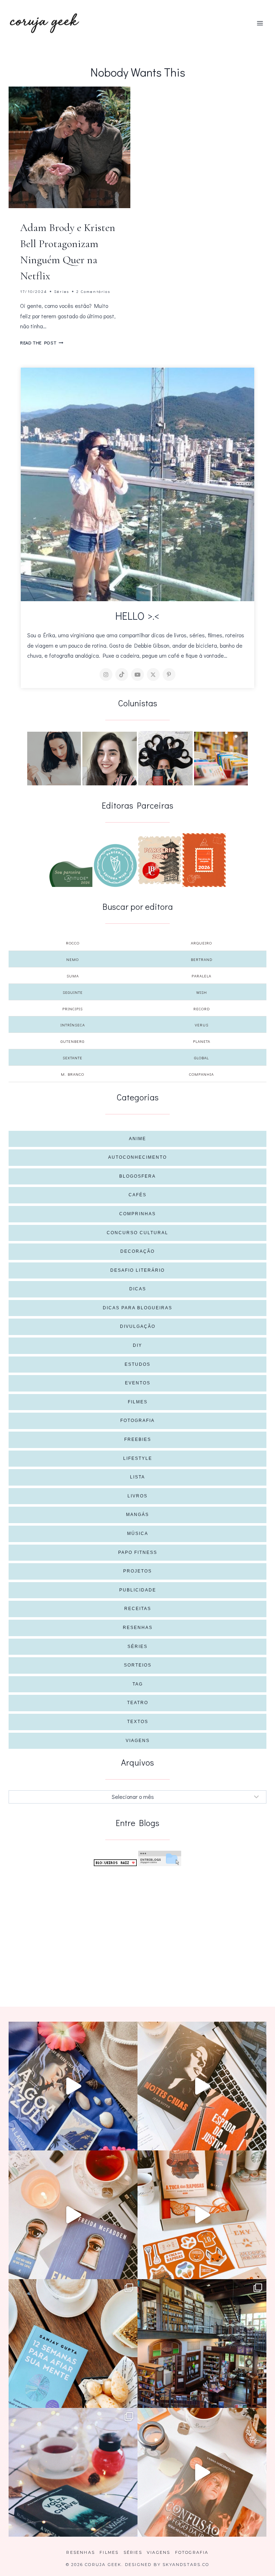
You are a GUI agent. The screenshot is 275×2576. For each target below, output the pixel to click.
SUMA (73, 976)
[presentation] (69, 147)
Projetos (137, 1571)
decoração (137, 1251)
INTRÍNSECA (73, 1025)
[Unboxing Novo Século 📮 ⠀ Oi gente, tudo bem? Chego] (202, 2472)
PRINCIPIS (73, 1009)
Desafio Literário (137, 1270)
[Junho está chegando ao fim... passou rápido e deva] (73, 2344)
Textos (138, 1722)
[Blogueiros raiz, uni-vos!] (115, 1863)
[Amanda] (110, 759)
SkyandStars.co (186, 2565)
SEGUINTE (73, 992)
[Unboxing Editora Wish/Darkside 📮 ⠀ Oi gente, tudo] (73, 2086)
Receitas (138, 1609)
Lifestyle (138, 1458)
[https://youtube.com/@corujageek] (137, 674)
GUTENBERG (73, 1041)
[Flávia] (54, 759)
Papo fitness (138, 1552)
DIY (137, 1345)
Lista (137, 1477)
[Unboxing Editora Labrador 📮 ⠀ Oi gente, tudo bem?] (202, 2086)
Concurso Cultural (137, 1233)
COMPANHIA (201, 1074)
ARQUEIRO (201, 943)
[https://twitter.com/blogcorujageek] (153, 674)
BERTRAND (202, 959)
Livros (137, 1496)
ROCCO (73, 943)
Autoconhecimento (137, 1157)
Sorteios (138, 1665)
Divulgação (138, 1326)
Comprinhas (137, 1214)
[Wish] (115, 865)
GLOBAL (201, 1058)
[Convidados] (221, 759)
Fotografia (137, 1421)
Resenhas (138, 1628)
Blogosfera (137, 1176)
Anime (137, 1139)
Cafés (137, 1195)
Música (138, 1534)
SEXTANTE (73, 1058)
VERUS (202, 1025)
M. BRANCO (73, 1074)
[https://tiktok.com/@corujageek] (122, 674)
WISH (202, 992)
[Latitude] (71, 874)
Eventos (138, 1383)
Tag (138, 1684)
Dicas (138, 1289)
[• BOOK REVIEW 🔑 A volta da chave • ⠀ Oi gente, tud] (73, 2472)
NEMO (73, 959)
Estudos (137, 1364)
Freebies (138, 1439)
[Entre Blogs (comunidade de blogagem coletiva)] (160, 1858)
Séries (62, 291)
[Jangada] (204, 860)
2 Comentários (93, 291)
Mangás (137, 1515)
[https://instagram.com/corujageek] (106, 674)
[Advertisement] (137, 1925)
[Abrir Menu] (260, 23)
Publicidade (138, 1590)
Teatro (138, 1703)
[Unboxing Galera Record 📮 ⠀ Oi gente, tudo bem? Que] (202, 2215)
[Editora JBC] (160, 860)
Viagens (138, 1741)
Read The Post (42, 343)
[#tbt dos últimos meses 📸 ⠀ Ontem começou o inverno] (202, 2344)
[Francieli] (165, 758)
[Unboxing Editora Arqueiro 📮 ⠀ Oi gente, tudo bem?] (73, 2215)
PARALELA (201, 976)
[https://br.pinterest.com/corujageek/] (169, 674)
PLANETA (202, 1041)
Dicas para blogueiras (137, 1308)
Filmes (138, 1402)
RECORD (202, 1009)
